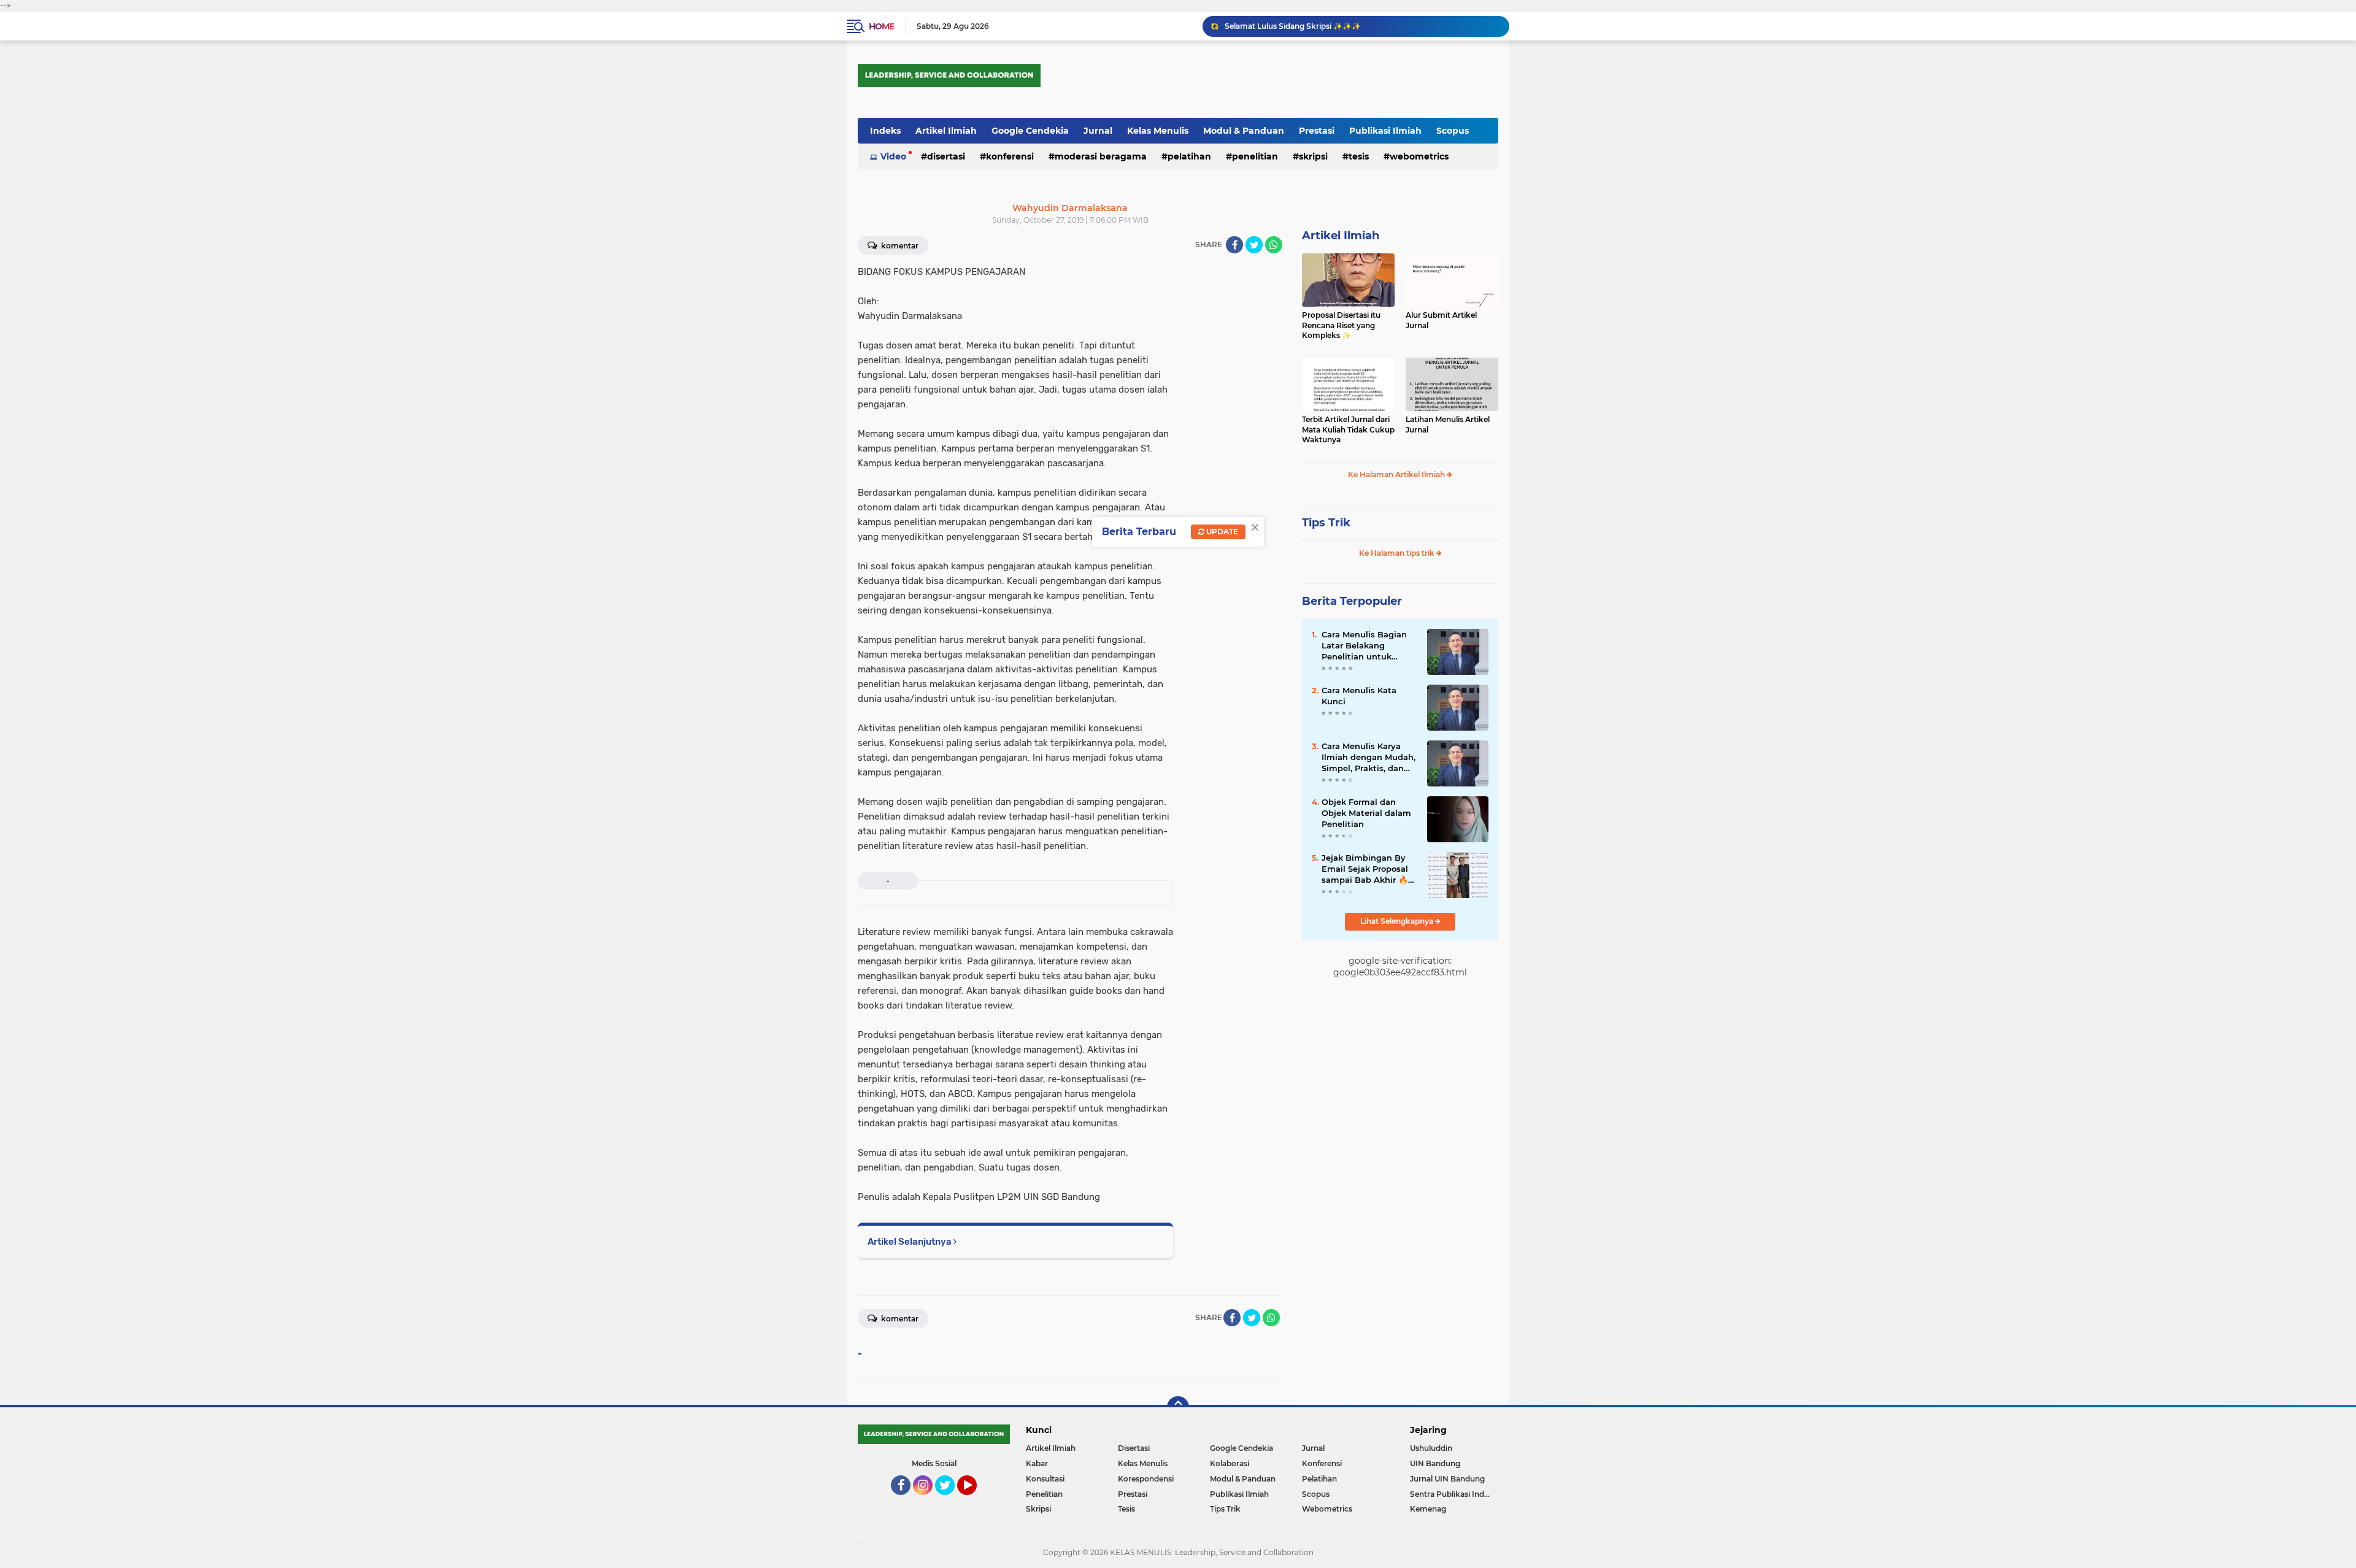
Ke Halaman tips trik (1398, 553)
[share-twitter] (1254, 245)
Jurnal (1098, 131)
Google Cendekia (1030, 131)
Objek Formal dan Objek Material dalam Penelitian (1366, 813)
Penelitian (1255, 156)
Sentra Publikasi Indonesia (1454, 1494)
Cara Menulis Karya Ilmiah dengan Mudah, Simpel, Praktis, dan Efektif (1369, 758)
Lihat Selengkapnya (1398, 921)
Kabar (1037, 1463)
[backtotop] (1178, 1407)
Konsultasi (1045, 1479)
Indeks (885, 131)
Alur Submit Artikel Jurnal (1441, 320)
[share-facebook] (1234, 245)
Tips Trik (1326, 523)
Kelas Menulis (1158, 131)
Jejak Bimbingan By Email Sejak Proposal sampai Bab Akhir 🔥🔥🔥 (1365, 869)
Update (1221, 532)
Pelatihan (1189, 156)
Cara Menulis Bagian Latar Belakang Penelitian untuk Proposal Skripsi (1364, 646)
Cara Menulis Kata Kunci (1359, 696)
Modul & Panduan (1244, 131)
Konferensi (1010, 156)
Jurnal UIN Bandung (1447, 1479)
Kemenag (1428, 1509)
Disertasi (946, 156)
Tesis (1359, 156)
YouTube (975, 1501)
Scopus (1453, 131)
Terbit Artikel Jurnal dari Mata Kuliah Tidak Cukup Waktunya (1348, 430)
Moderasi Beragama (1101, 156)
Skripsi (1313, 156)
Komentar (899, 246)
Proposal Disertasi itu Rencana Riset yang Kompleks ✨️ (1341, 325)
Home (881, 26)
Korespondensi (1146, 1479)
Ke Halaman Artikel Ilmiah (1397, 475)
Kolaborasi (1230, 1463)
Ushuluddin (1431, 1448)
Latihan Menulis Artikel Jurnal (1448, 425)
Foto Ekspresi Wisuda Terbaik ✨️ (1285, 26)
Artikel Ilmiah (946, 131)
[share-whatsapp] (1274, 245)
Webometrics (1419, 156)
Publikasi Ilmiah (1385, 131)
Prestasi (1317, 131)
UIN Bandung (1435, 1463)
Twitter (950, 1501)
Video (893, 156)
